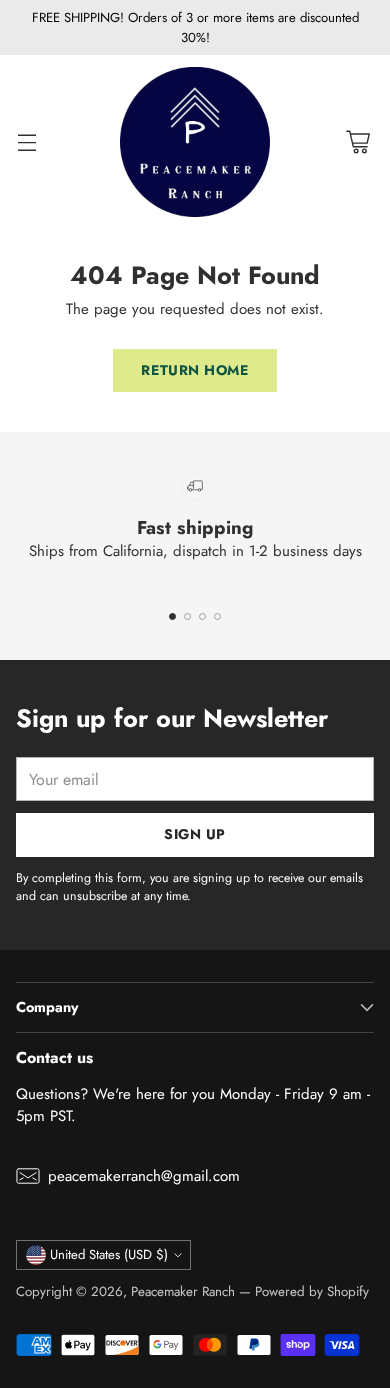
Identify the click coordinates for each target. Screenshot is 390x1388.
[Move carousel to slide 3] (202, 616)
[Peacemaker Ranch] (195, 142)
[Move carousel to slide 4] (217, 616)
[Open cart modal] (357, 142)
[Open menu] (26, 142)
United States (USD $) (109, 1254)
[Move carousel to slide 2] (187, 616)
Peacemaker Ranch (183, 1291)
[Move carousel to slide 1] (172, 616)
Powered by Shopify (312, 1291)
